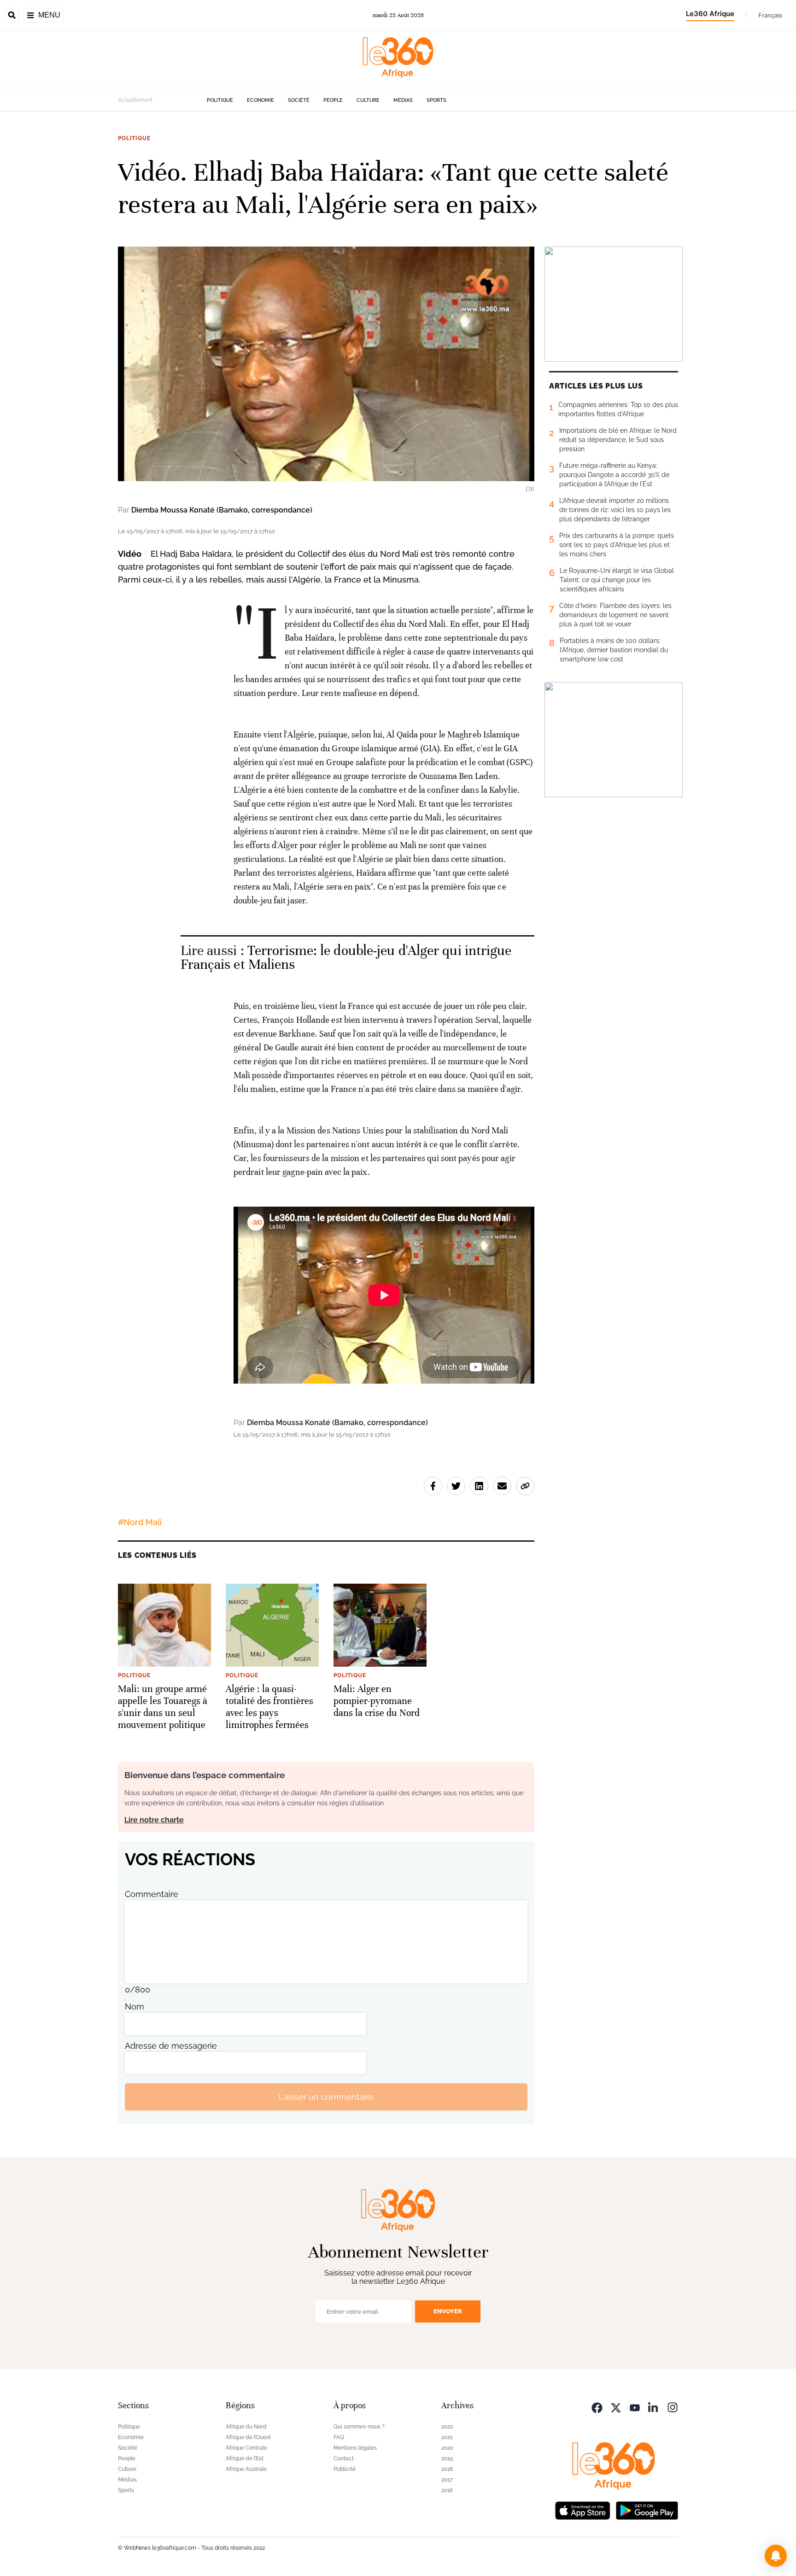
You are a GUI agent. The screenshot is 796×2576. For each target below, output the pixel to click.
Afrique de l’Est (245, 2458)
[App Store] (583, 2509)
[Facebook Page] (597, 2407)
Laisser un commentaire (326, 2097)
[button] (776, 2556)
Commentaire (152, 1894)
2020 (447, 2448)
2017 (447, 2480)
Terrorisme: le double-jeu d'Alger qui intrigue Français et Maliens (346, 958)
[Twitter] (616, 2407)
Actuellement (135, 100)
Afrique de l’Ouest (248, 2437)
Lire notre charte (154, 1820)
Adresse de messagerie (171, 2046)
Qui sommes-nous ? (359, 2427)
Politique (220, 100)
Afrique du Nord (246, 2427)
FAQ (339, 2437)
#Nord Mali (140, 1522)
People (333, 100)
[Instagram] (673, 2407)
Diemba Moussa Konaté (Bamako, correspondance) (222, 510)
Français (770, 15)
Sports (436, 100)
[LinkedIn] (654, 2407)
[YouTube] (635, 2407)
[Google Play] (647, 2509)
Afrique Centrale (246, 2448)
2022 (447, 2427)
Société (299, 100)
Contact (344, 2458)
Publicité (345, 2469)
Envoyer (448, 2311)
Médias (403, 100)
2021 (447, 2437)
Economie (260, 100)
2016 (447, 2490)
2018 (447, 2469)
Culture (368, 100)
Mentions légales (355, 2448)
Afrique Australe (246, 2469)
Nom (135, 2007)
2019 (447, 2458)
